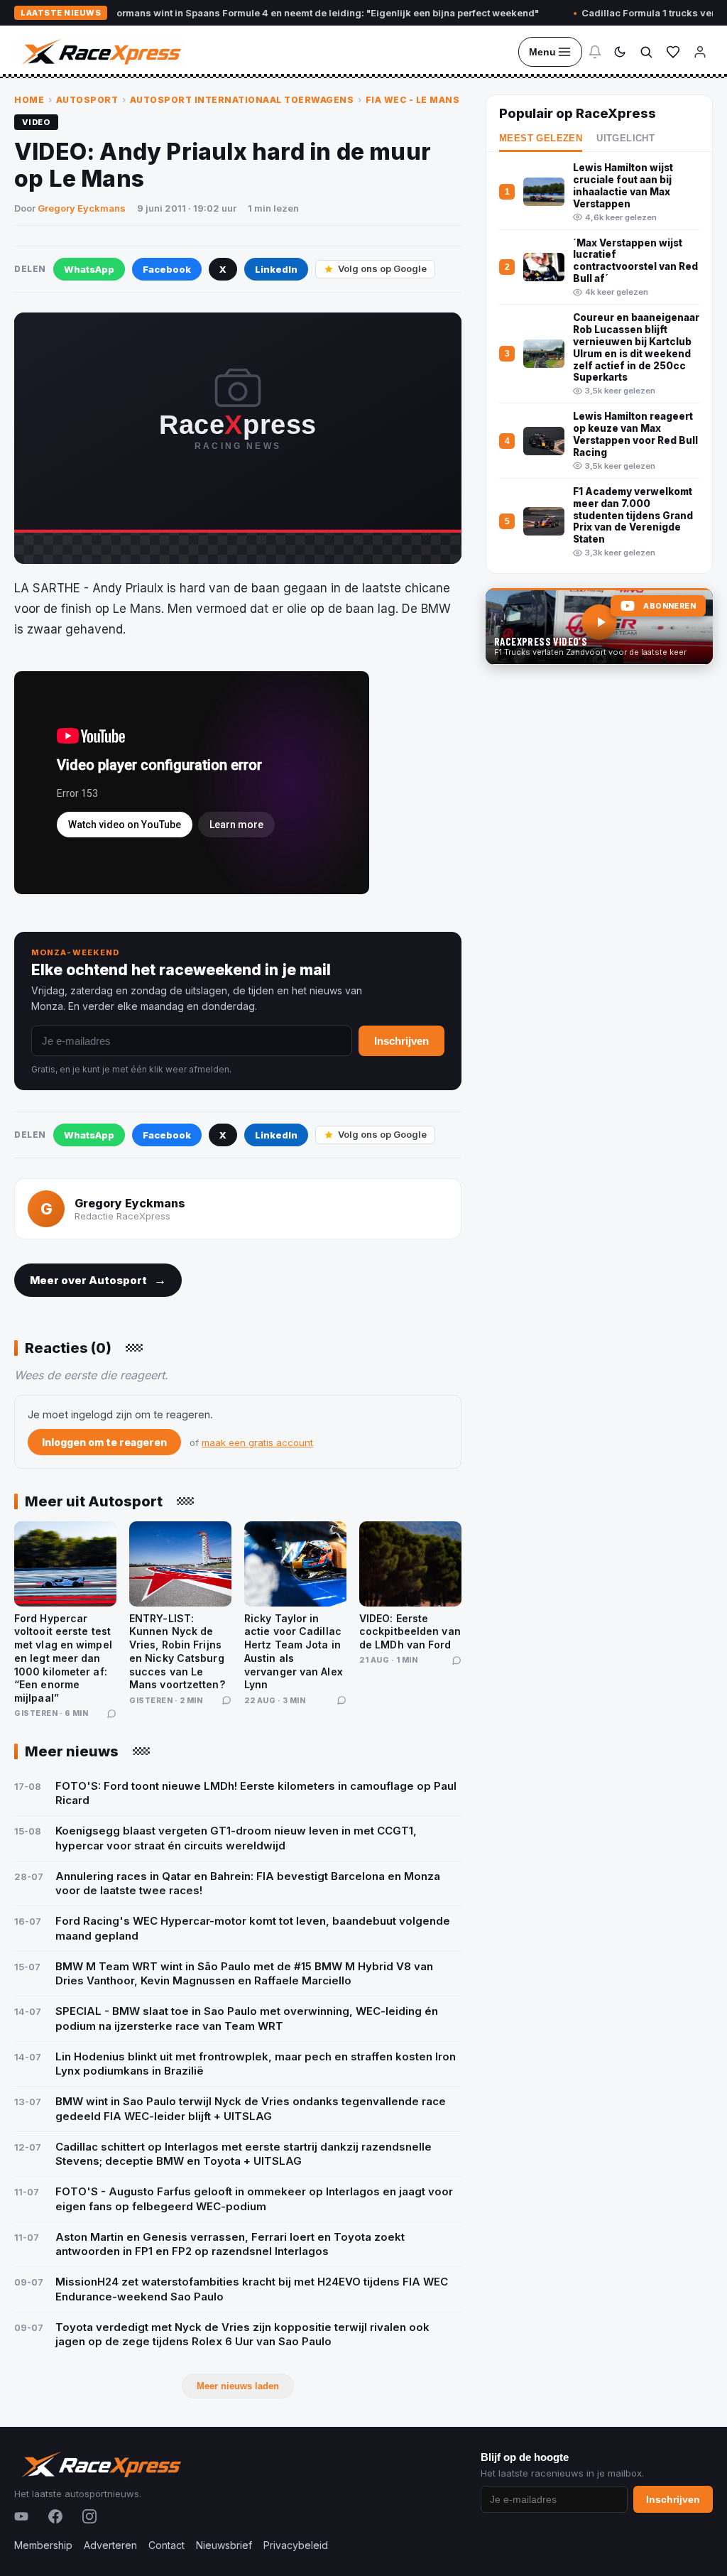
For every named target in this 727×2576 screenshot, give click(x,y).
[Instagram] (89, 2516)
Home (29, 100)
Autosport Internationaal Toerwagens (242, 100)
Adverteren (110, 2545)
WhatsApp (89, 269)
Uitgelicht (625, 138)
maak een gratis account (257, 1442)
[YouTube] (21, 2516)
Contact (166, 2545)
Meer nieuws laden (238, 2386)
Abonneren (669, 606)
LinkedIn (276, 269)
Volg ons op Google (382, 268)
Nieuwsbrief (224, 2545)
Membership (43, 2545)
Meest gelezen (541, 138)
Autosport (87, 100)
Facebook (167, 269)
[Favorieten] (673, 52)
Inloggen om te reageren (104, 1442)
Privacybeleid (296, 2545)
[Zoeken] (646, 52)
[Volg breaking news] (595, 52)
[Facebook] (55, 2516)
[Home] (100, 52)
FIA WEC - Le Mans (413, 100)
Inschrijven (401, 1041)
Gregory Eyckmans (82, 208)
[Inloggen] (700, 52)
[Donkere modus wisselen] (620, 52)
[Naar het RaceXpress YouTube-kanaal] (599, 626)
